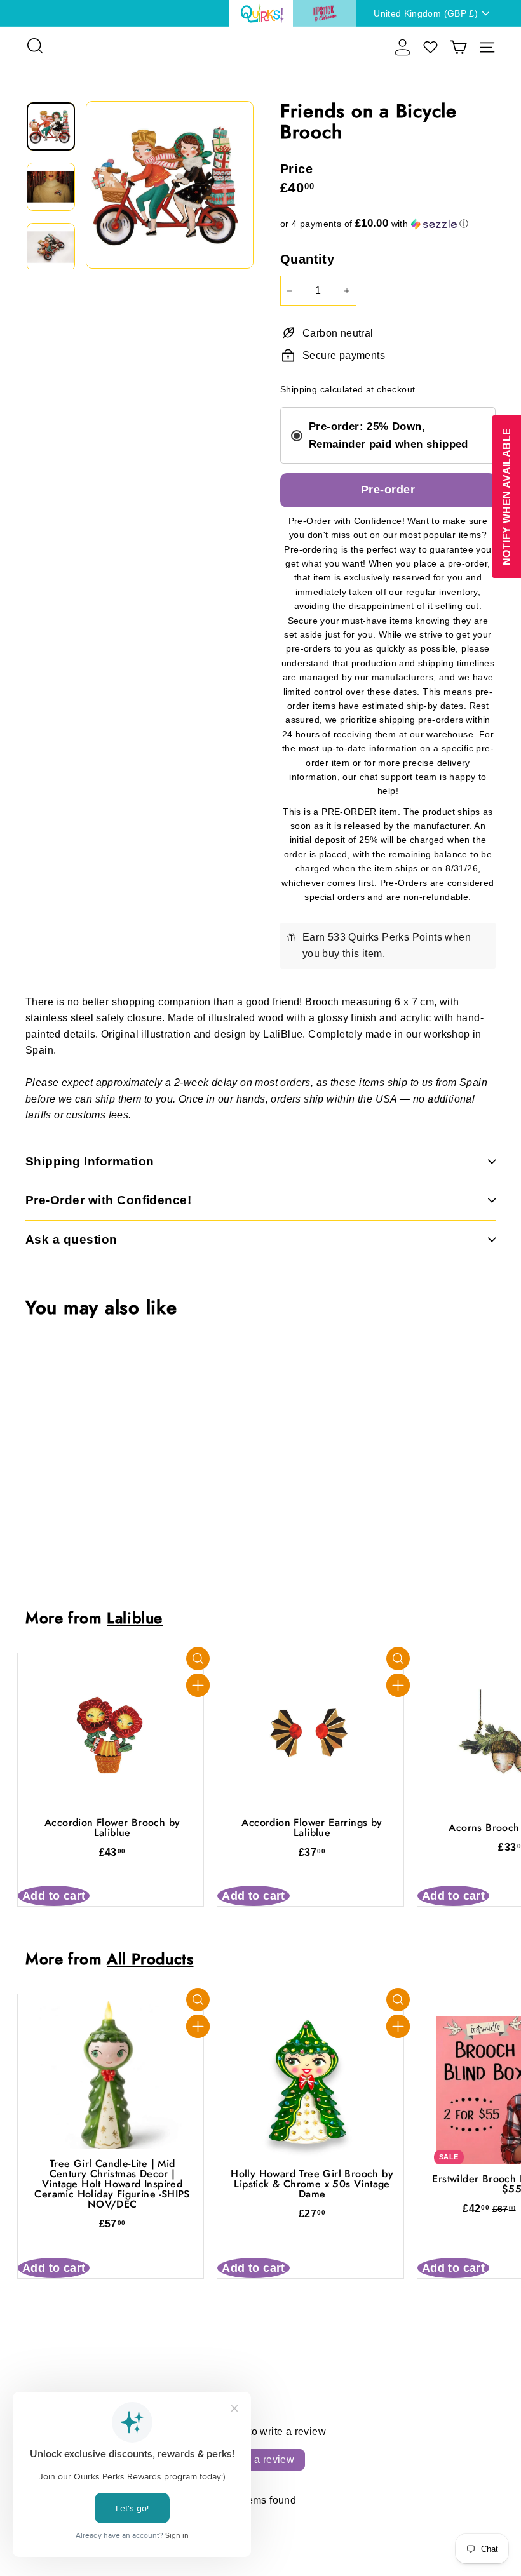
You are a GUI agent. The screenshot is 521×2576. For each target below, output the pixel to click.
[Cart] (458, 47)
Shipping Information (90, 1161)
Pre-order (388, 490)
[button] (388, 224)
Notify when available (506, 497)
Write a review (261, 2459)
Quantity (307, 259)
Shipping (299, 390)
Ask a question (71, 1239)
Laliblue (135, 1618)
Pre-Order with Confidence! (108, 1200)
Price (296, 169)
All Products (150, 1959)
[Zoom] (170, 185)
